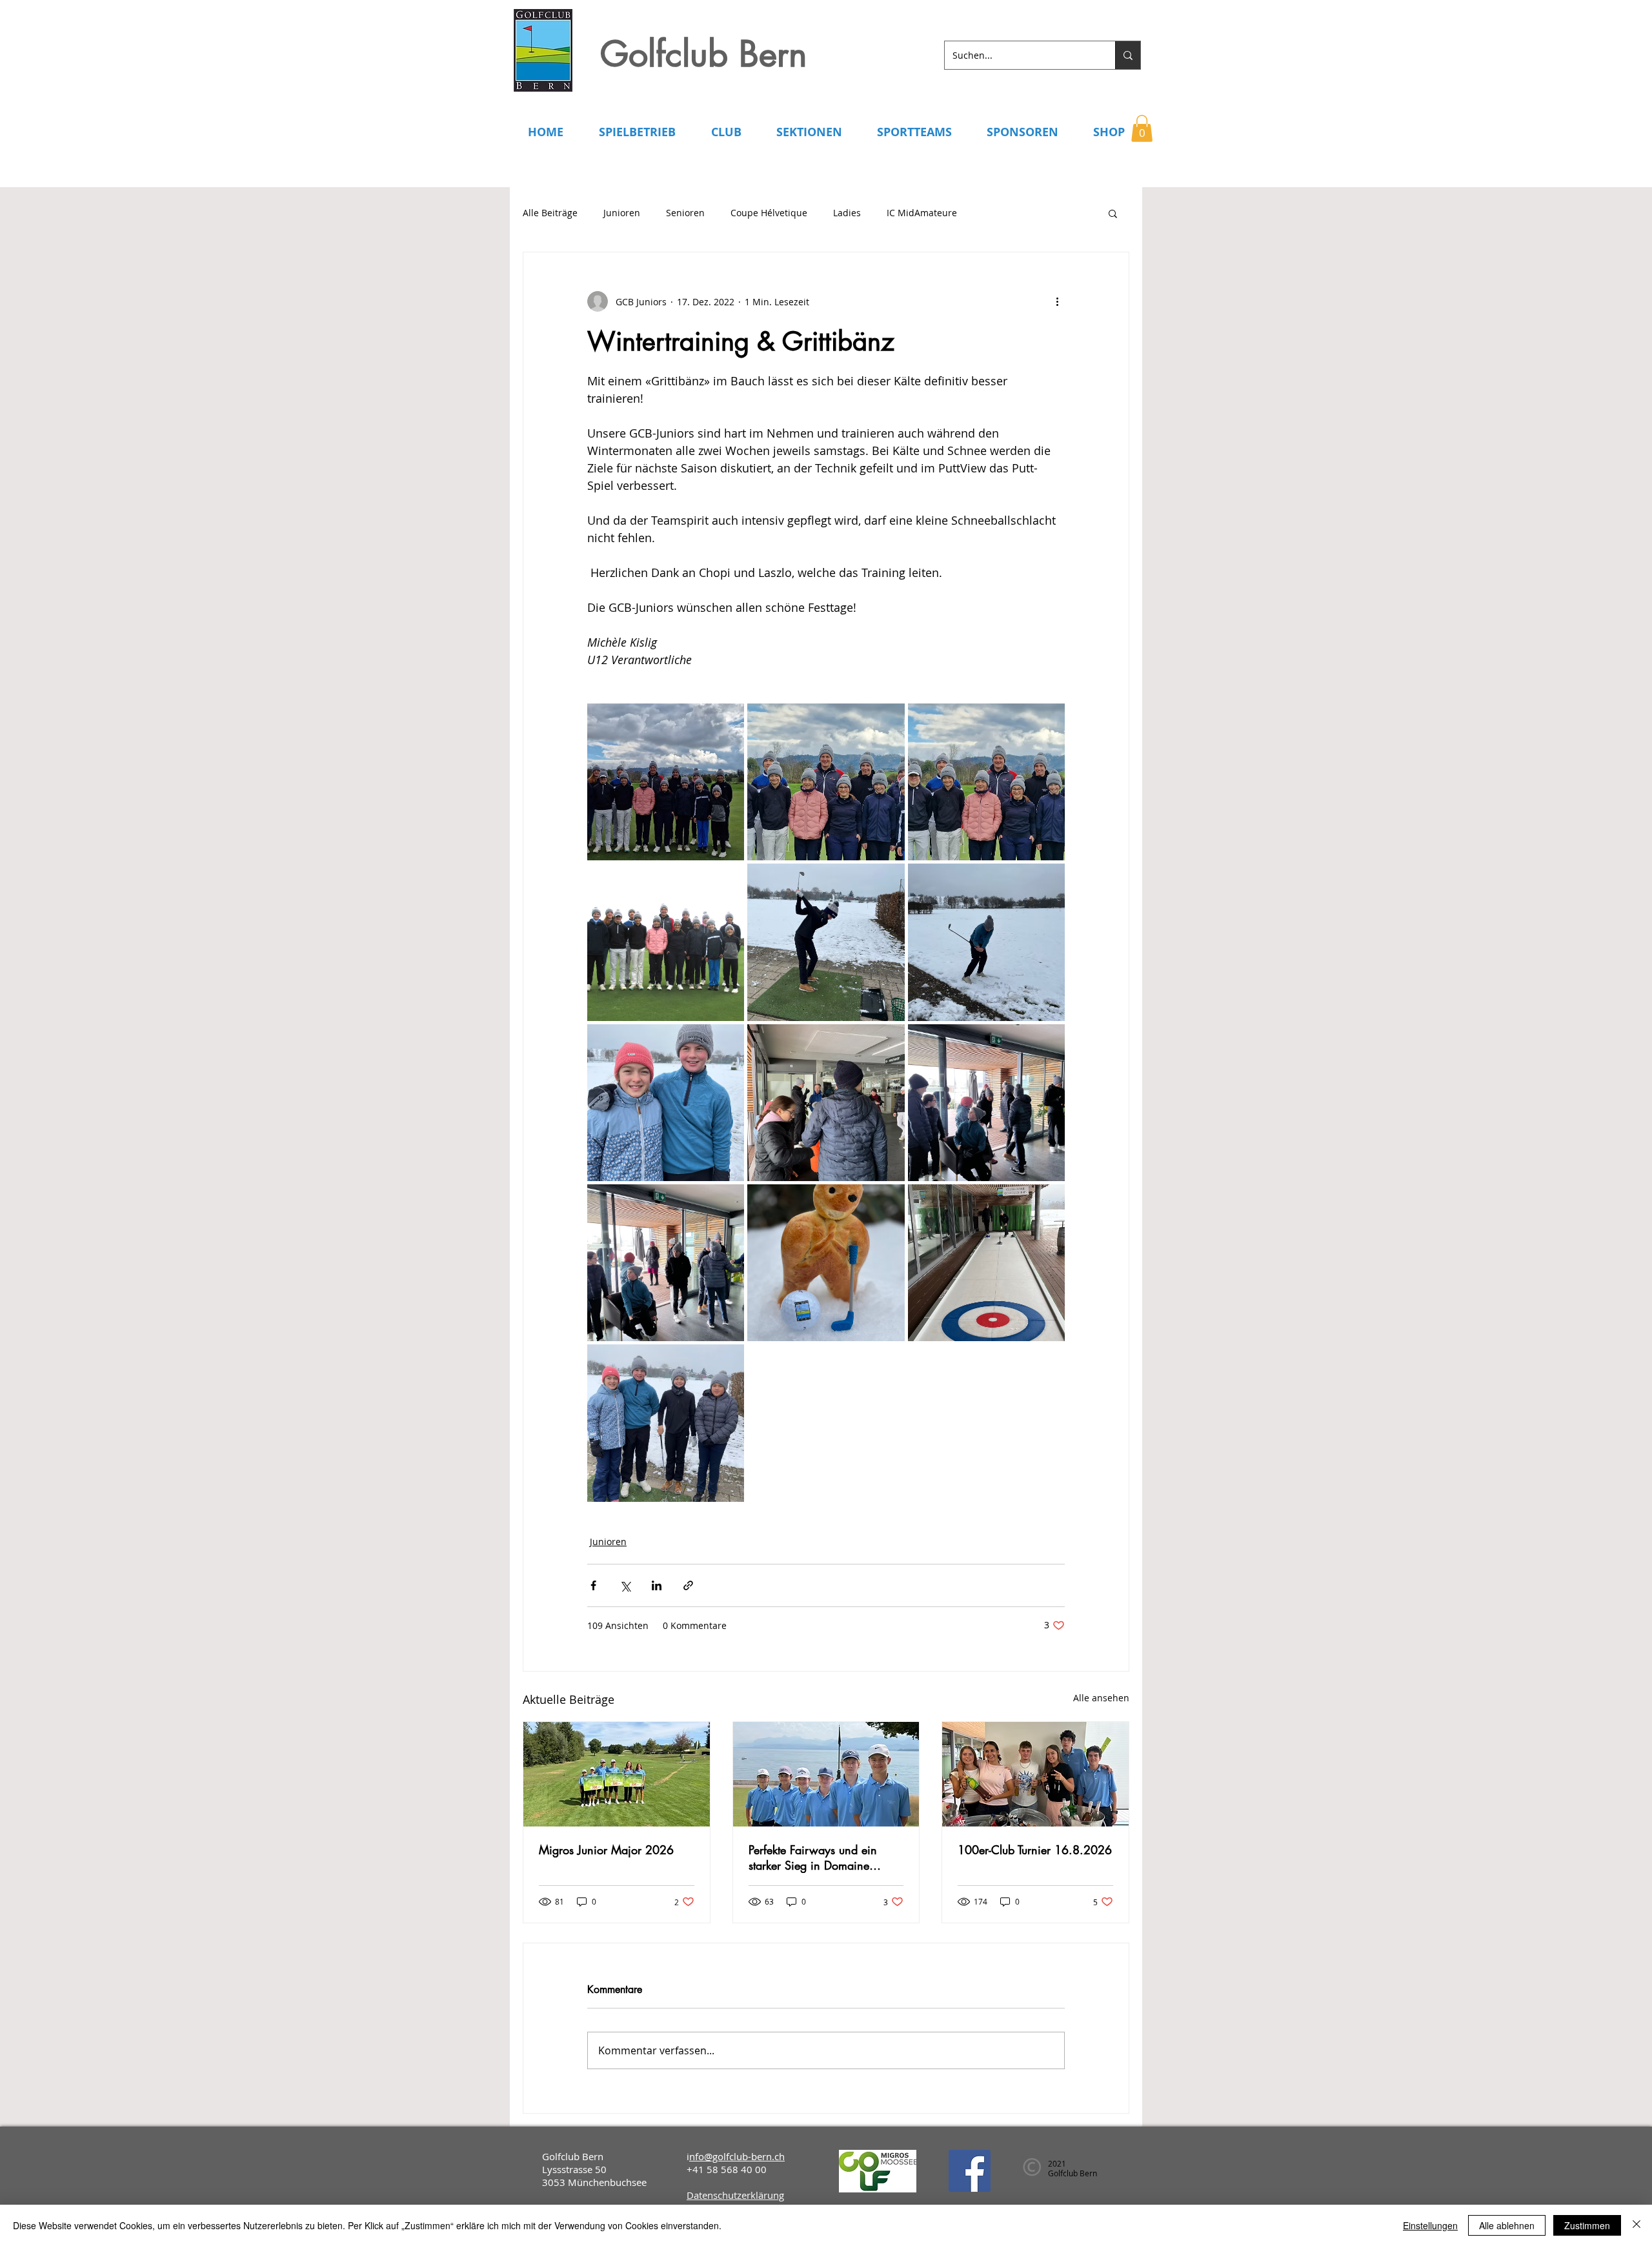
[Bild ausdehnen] (666, 782)
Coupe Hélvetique (769, 213)
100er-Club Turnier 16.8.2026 (1035, 1850)
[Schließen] (1637, 2225)
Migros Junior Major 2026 (606, 1850)
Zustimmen (1587, 2225)
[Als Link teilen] (688, 1585)
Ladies (847, 213)
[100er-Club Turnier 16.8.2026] (1035, 1774)
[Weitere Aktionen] (1057, 301)
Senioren (685, 213)
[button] (1142, 128)
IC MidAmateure (922, 213)
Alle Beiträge (550, 213)
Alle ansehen (1101, 1698)
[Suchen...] (1128, 55)
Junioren (622, 213)
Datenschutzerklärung (735, 2195)
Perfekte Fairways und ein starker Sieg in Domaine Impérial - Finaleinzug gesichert (813, 1857)
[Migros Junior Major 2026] (617, 1774)
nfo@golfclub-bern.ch (737, 2156)
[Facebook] (970, 2171)
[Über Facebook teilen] (593, 1585)
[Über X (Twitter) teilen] (625, 1585)
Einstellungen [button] (1430, 2225)
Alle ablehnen (1507, 2225)
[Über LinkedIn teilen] (657, 1585)
